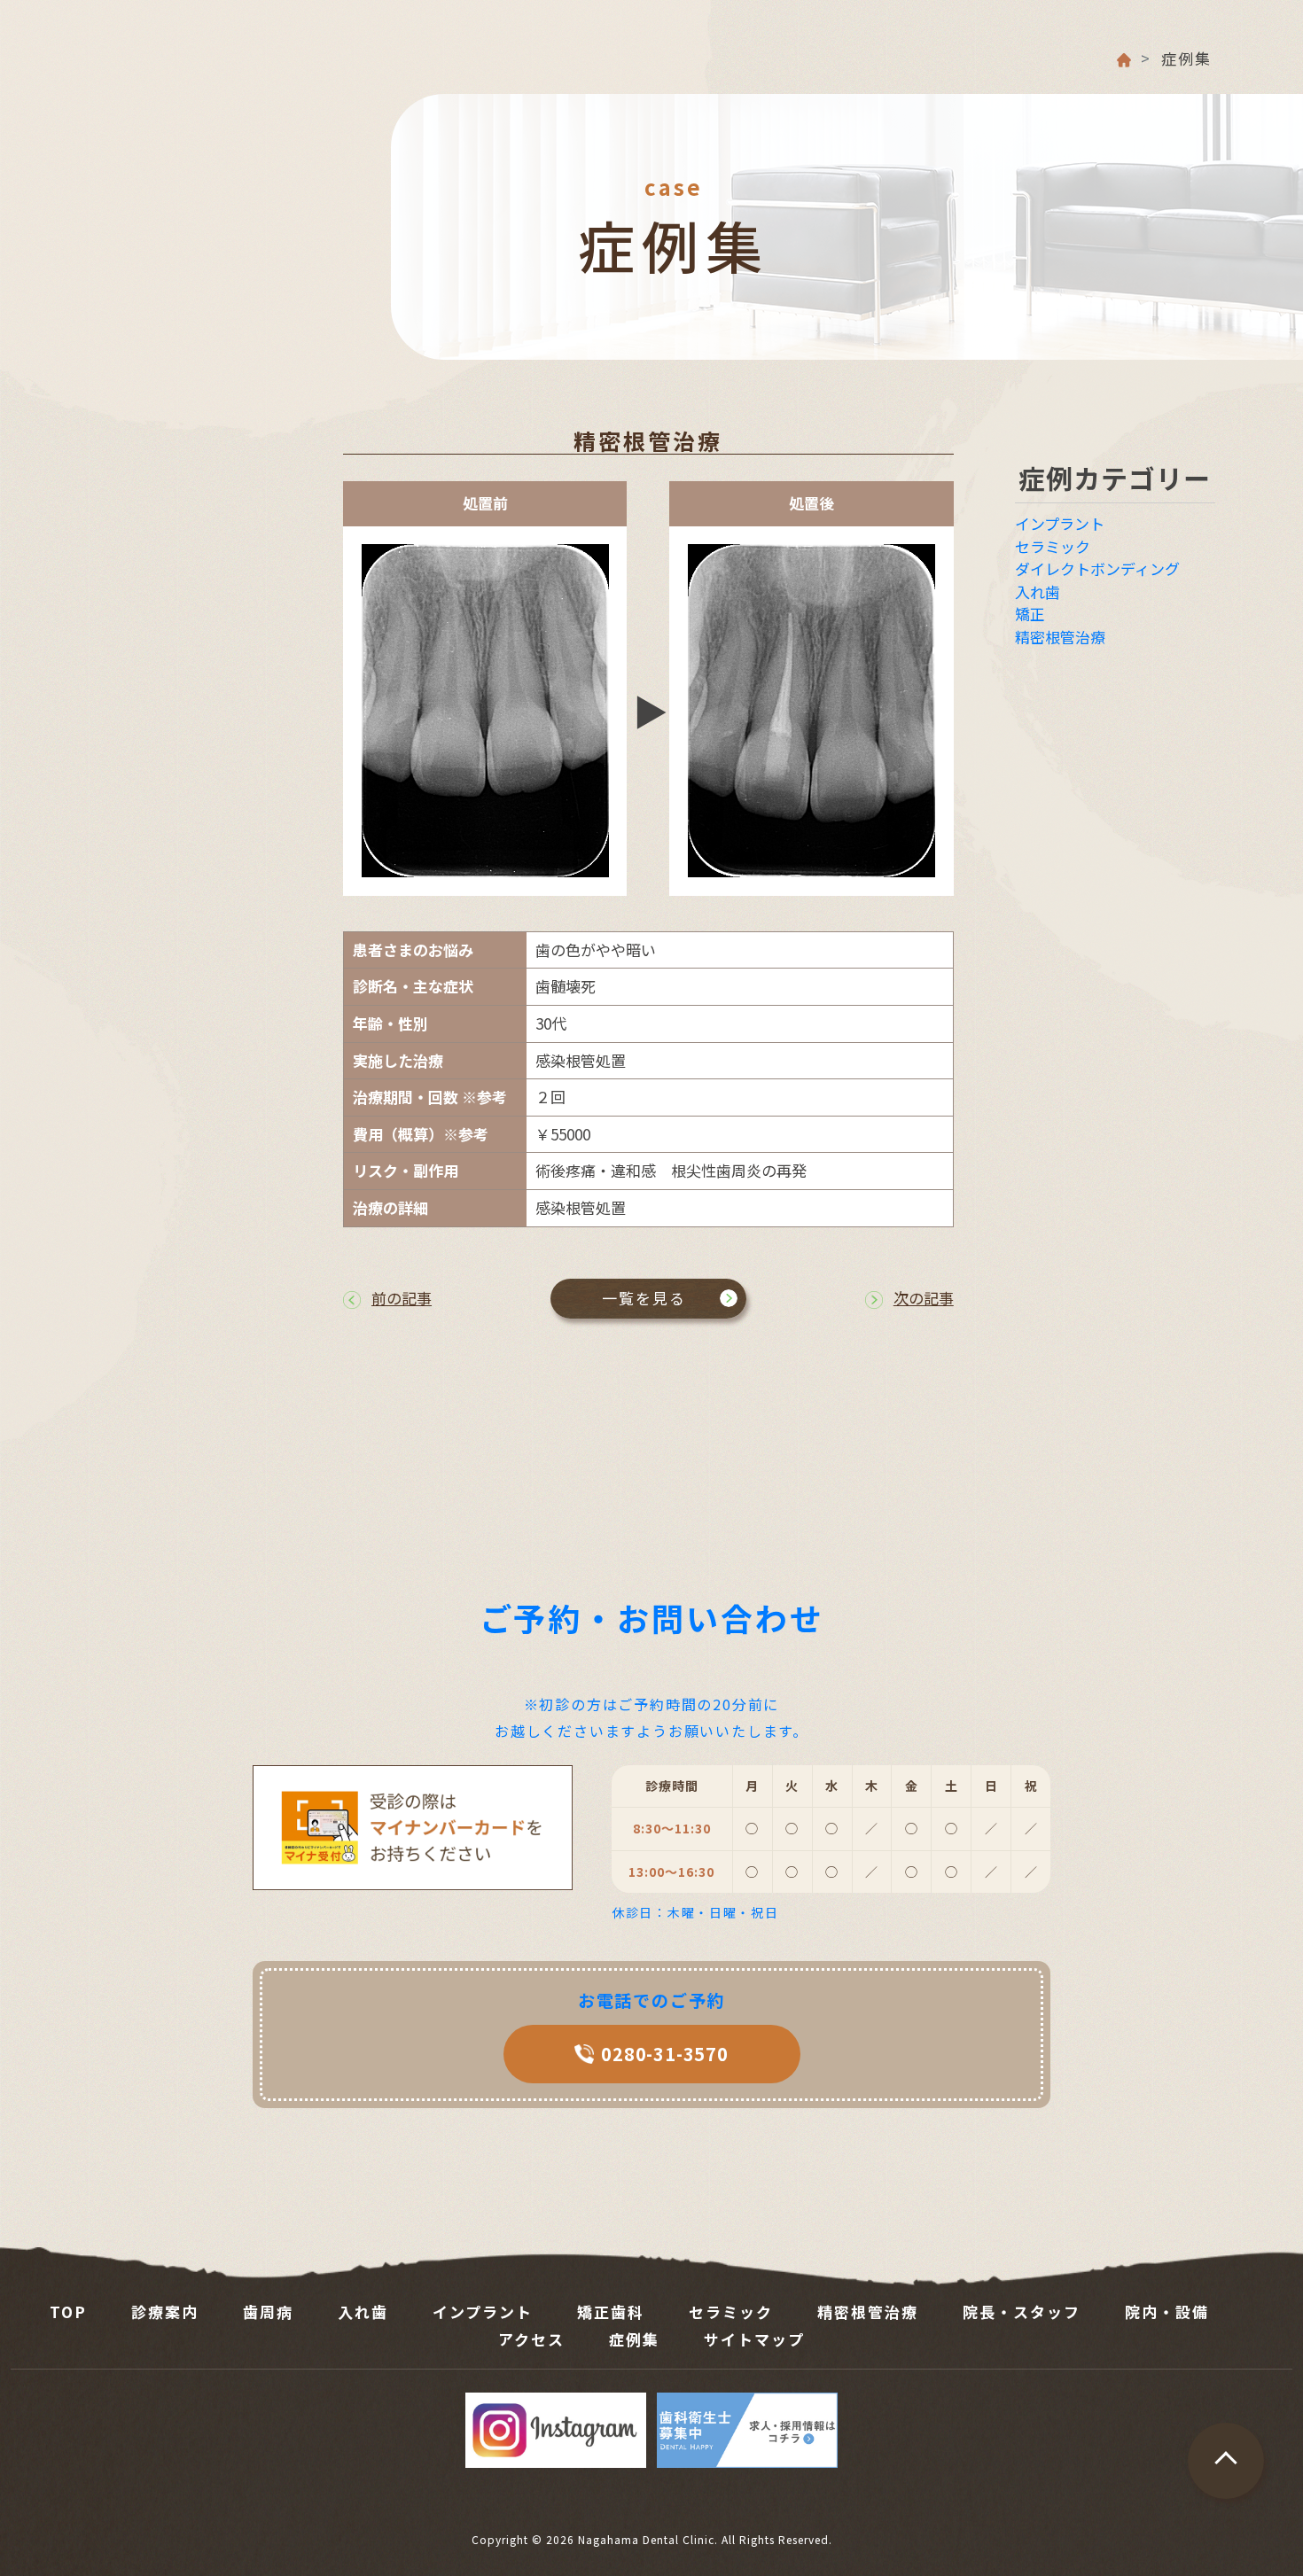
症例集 (634, 2339)
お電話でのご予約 (651, 2000)
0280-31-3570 (665, 2054)
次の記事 (924, 1298)
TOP (68, 2311)
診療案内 (165, 2311)
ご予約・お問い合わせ (652, 1617)
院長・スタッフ (1022, 2311)
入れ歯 (1038, 591)
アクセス (531, 2339)
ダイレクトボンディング (1097, 568)
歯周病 (268, 2311)
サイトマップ (754, 2339)
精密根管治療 (648, 440)
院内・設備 (1167, 2311)
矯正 (1030, 614)
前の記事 (402, 1298)
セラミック (1053, 546)
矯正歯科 (611, 2311)
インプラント (1060, 523)
